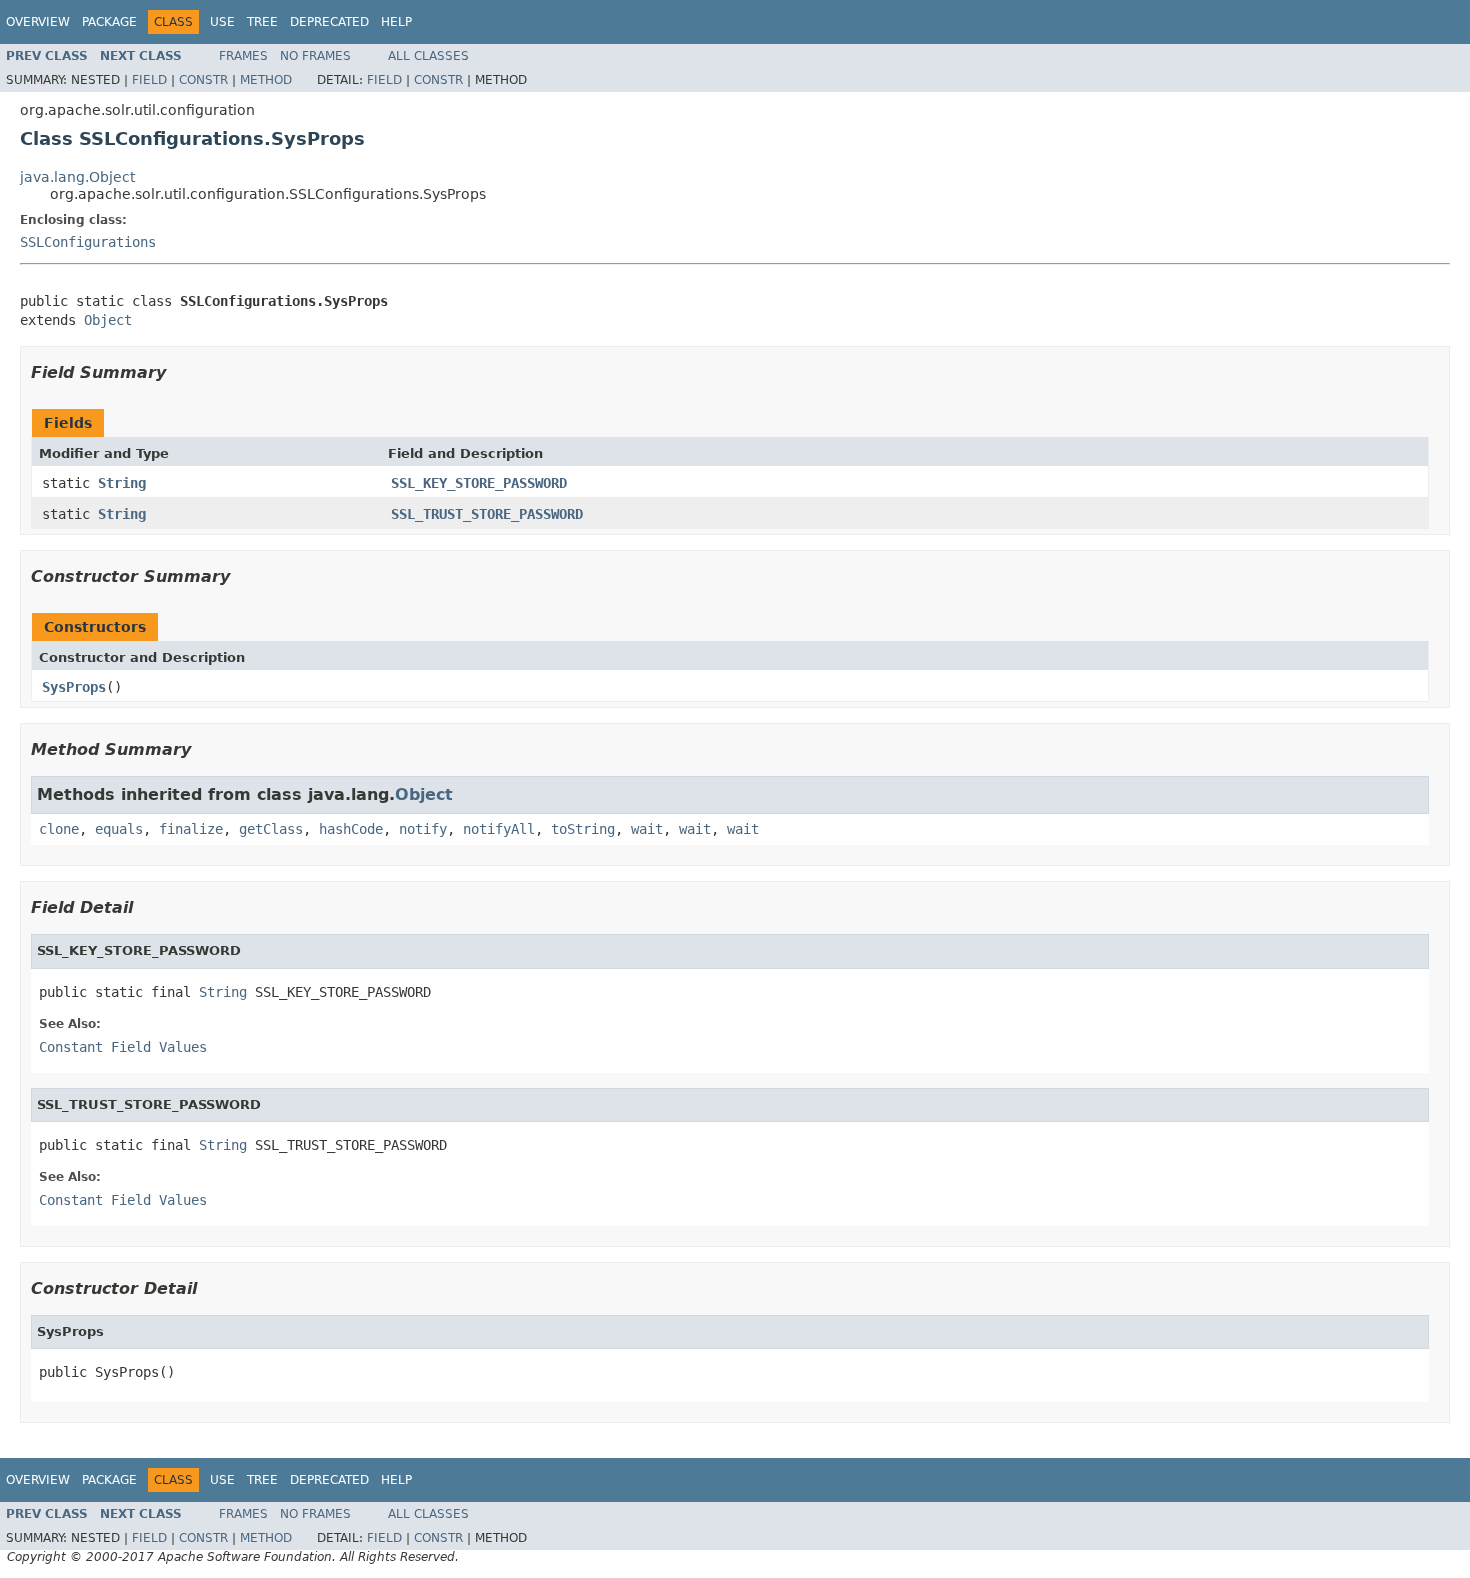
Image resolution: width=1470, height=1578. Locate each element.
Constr (203, 80)
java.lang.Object (77, 177)
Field (149, 80)
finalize (191, 829)
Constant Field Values (123, 1047)
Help (396, 22)
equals (119, 829)
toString (583, 829)
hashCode (351, 829)
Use (222, 22)
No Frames (315, 56)
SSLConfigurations (88, 242)
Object (108, 320)
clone (59, 829)
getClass (271, 829)
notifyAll (499, 829)
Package (109, 22)
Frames (243, 56)
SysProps (74, 687)
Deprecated (329, 22)
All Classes (428, 56)
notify (423, 829)
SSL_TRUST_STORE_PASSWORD (487, 514)
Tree (262, 22)
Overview (38, 22)
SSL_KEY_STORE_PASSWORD (479, 483)
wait (647, 829)
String (122, 483)
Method (266, 80)
